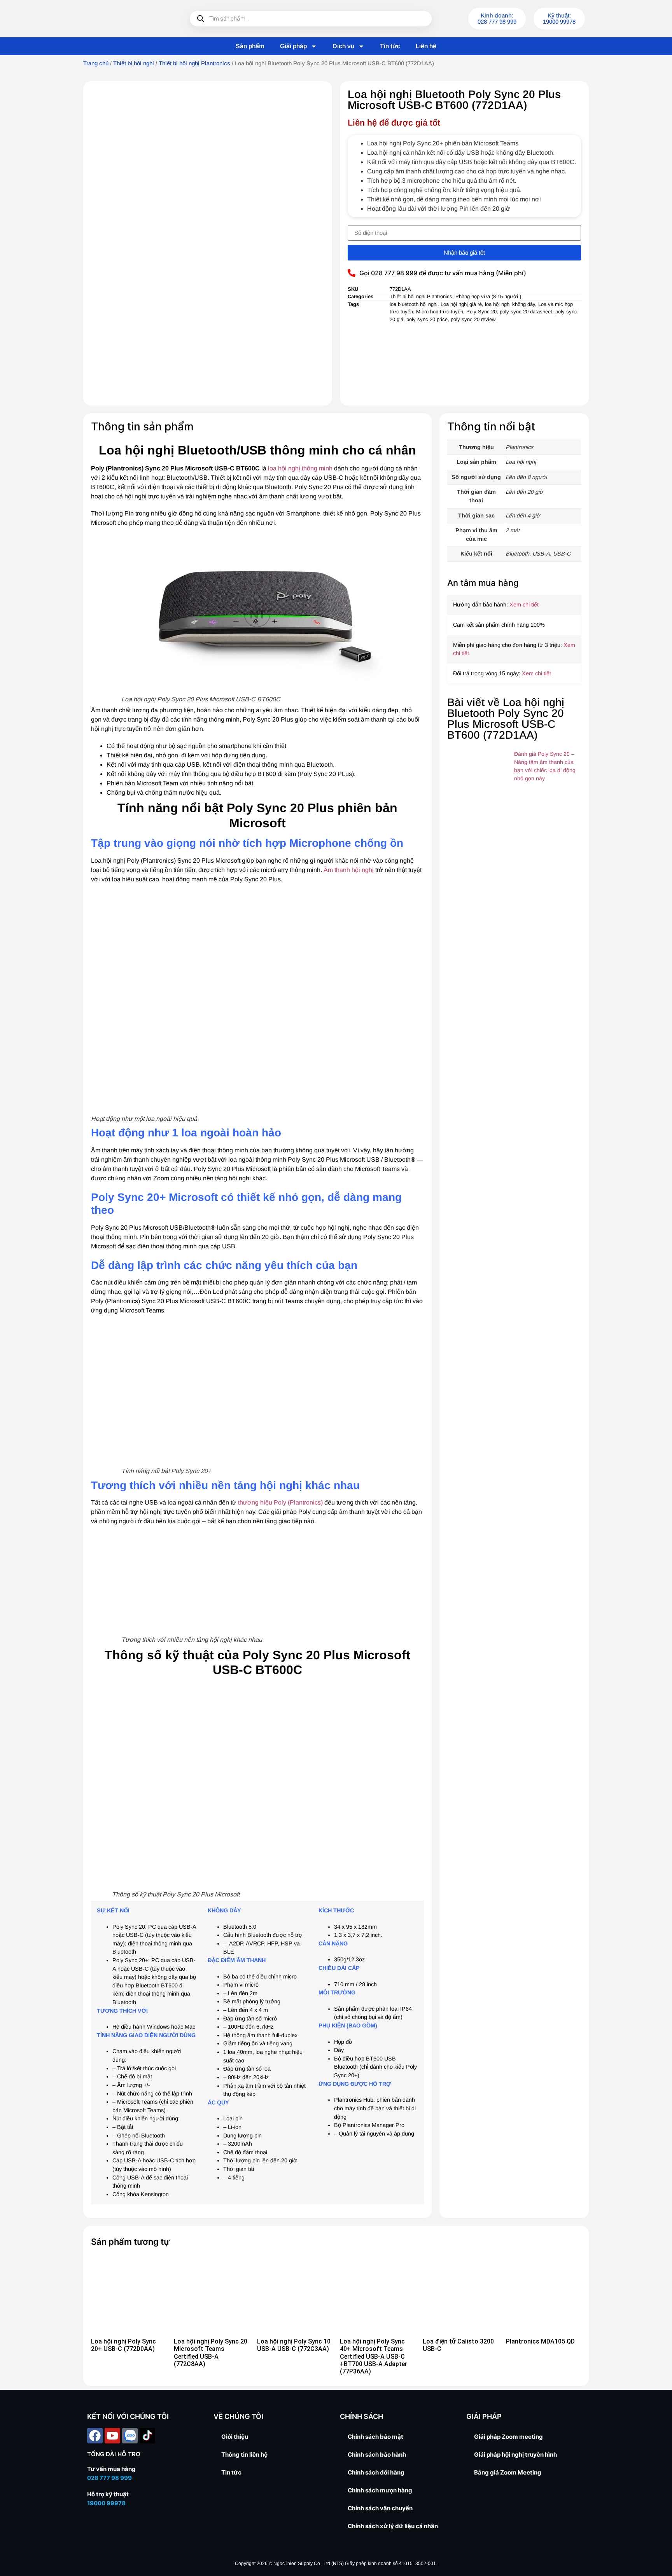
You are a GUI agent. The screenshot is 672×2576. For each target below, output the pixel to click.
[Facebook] (95, 2436)
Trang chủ (96, 63)
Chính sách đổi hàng (376, 2472)
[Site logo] (126, 19)
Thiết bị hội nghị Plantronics (194, 63)
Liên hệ (426, 46)
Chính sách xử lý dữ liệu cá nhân (393, 2526)
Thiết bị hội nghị (134, 63)
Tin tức (390, 46)
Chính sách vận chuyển (380, 2508)
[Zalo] (130, 2436)
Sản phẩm (250, 46)
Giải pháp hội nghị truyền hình (515, 2455)
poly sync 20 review (473, 319)
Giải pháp (293, 46)
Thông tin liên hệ (244, 2455)
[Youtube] (112, 2436)
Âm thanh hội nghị (349, 870)
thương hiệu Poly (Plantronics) (280, 1502)
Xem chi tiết (524, 605)
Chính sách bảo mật (375, 2437)
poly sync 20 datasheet (526, 312)
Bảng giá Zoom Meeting (508, 2472)
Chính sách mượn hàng (380, 2490)
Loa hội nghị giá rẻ (461, 304)
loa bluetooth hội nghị (414, 304)
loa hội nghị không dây (510, 304)
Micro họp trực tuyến (440, 312)
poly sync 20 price (427, 319)
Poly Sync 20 (481, 312)
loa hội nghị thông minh (301, 468)
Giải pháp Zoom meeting (508, 2437)
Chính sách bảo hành (377, 2455)
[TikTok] (147, 2436)
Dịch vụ (343, 46)
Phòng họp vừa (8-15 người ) (488, 296)
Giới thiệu (235, 2437)
